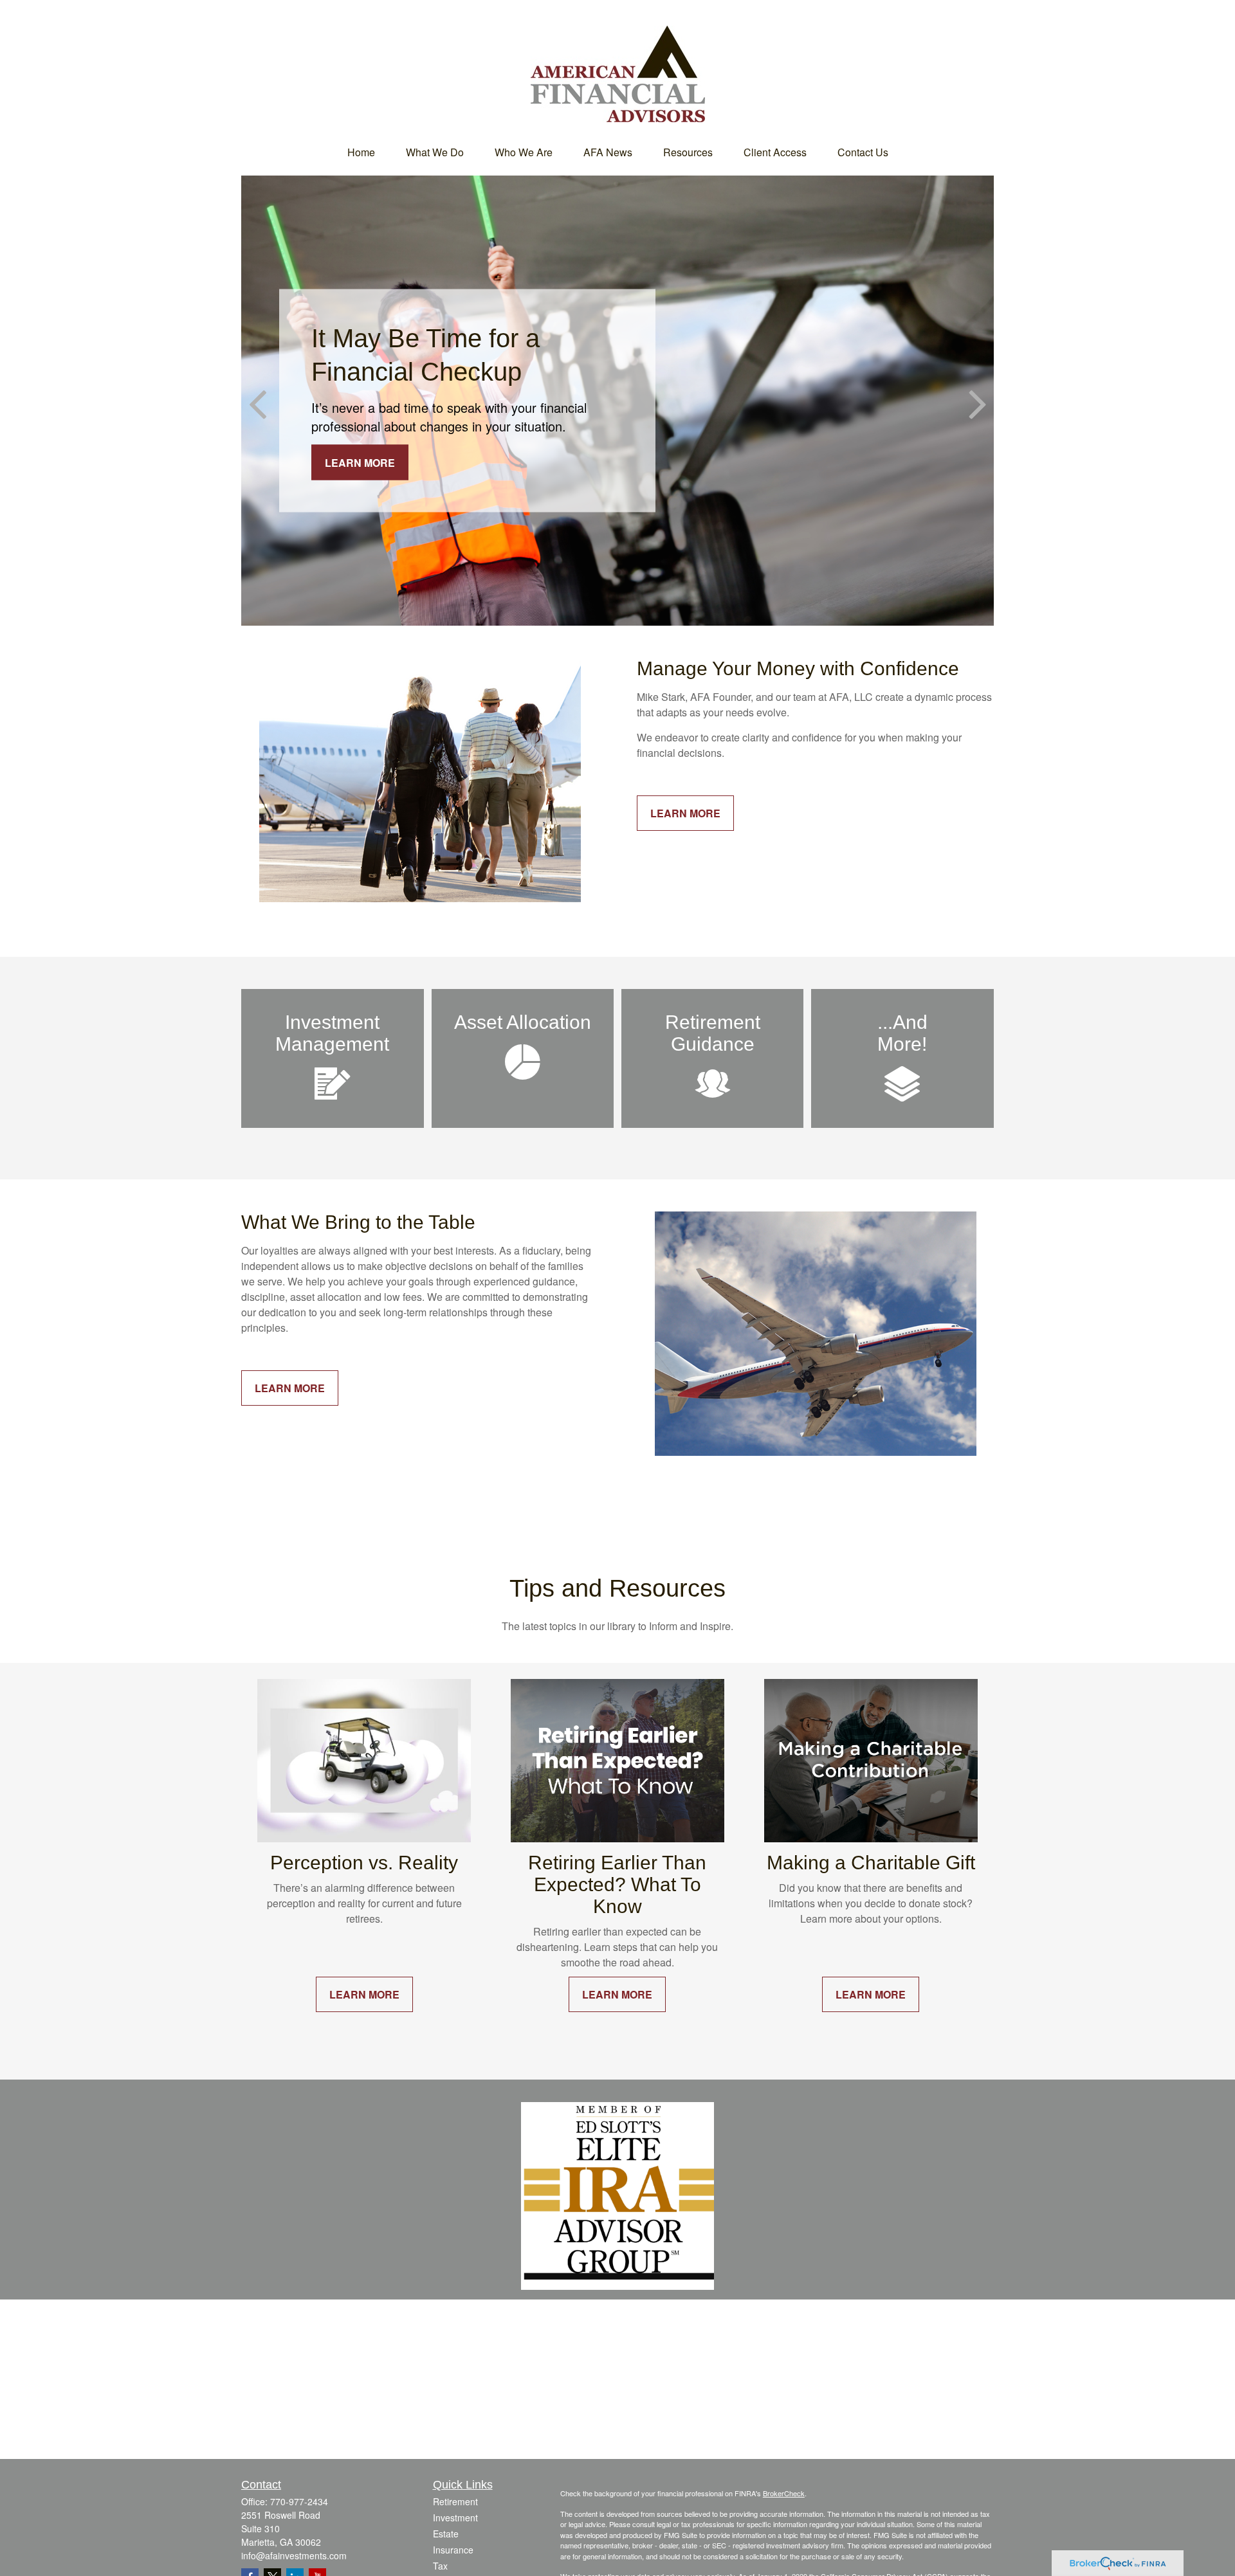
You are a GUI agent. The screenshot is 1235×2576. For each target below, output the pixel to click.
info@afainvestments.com (294, 2555)
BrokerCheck (784, 2493)
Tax (440, 2566)
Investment (455, 2517)
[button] (361, 152)
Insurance (453, 2550)
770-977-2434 (299, 2501)
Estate (446, 2534)
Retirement (455, 2501)
